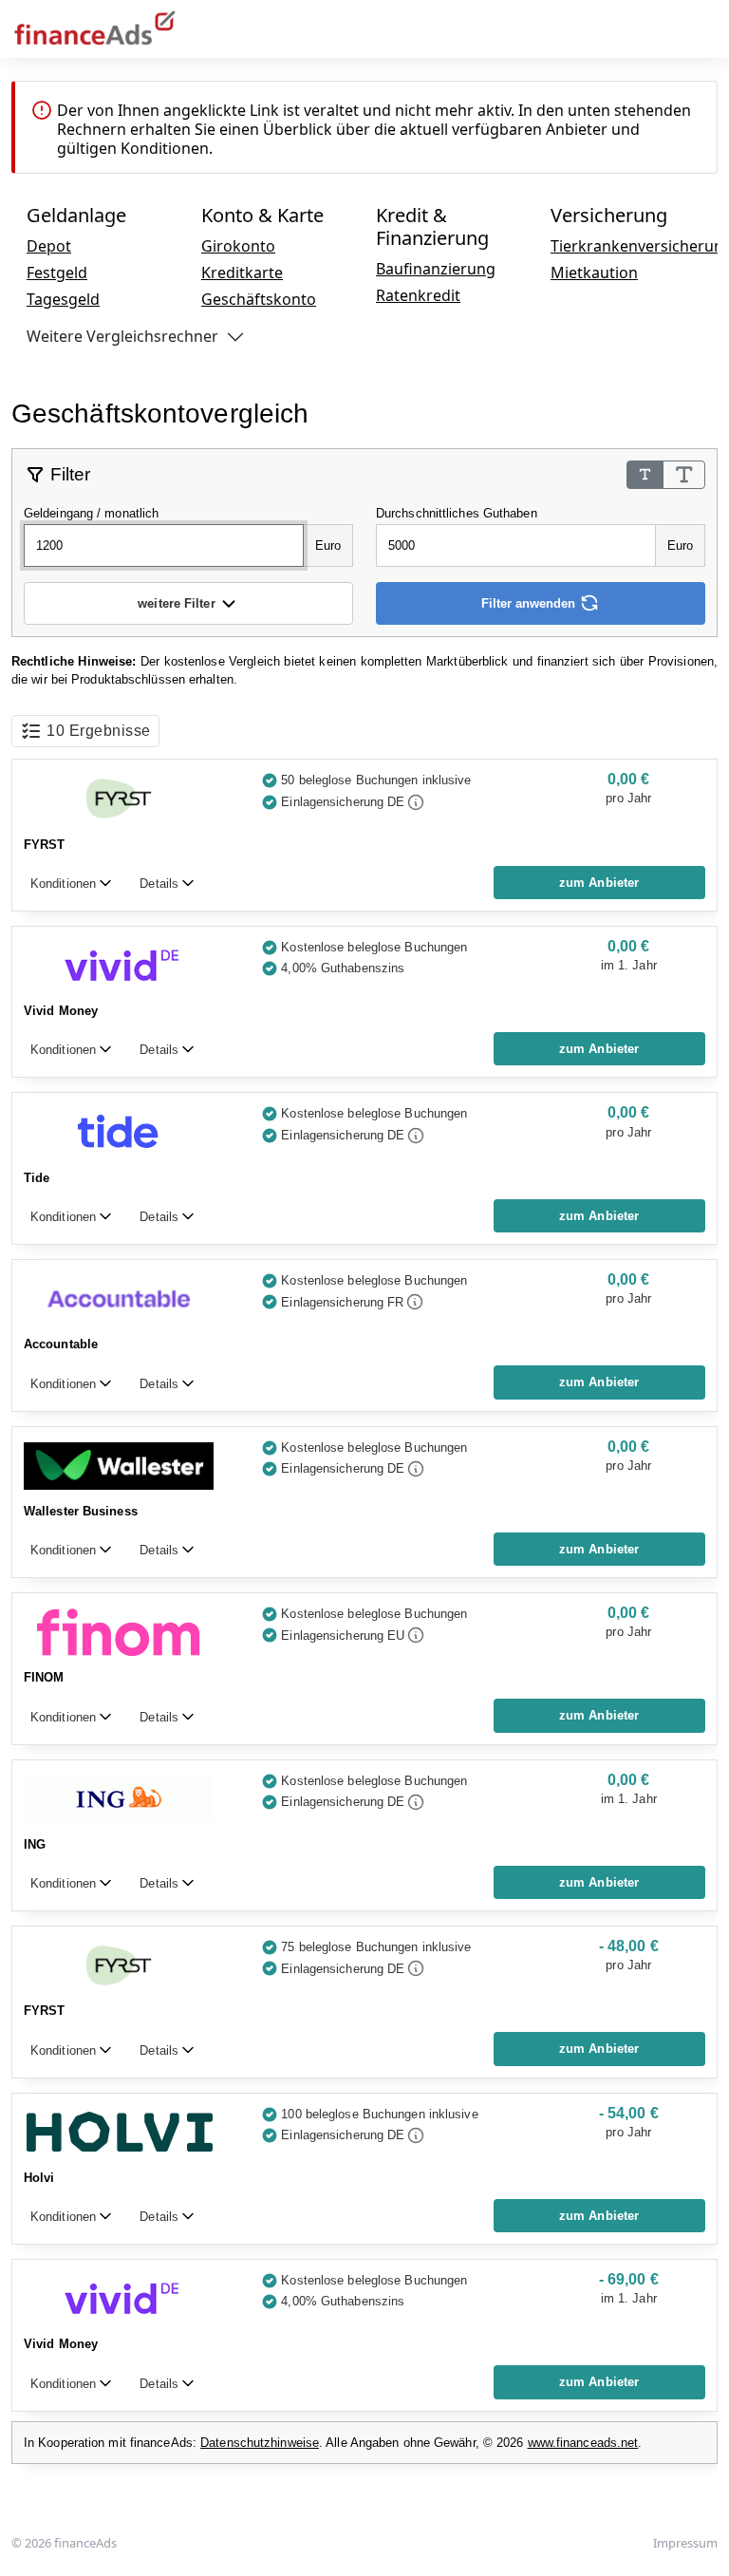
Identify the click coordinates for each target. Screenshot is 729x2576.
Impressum (685, 2543)
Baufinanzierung (436, 269)
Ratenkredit (418, 295)
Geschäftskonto (259, 299)
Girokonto (238, 246)
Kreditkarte (242, 273)
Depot (49, 246)
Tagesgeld (63, 299)
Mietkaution (594, 273)
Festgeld (57, 273)
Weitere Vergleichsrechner (122, 336)
